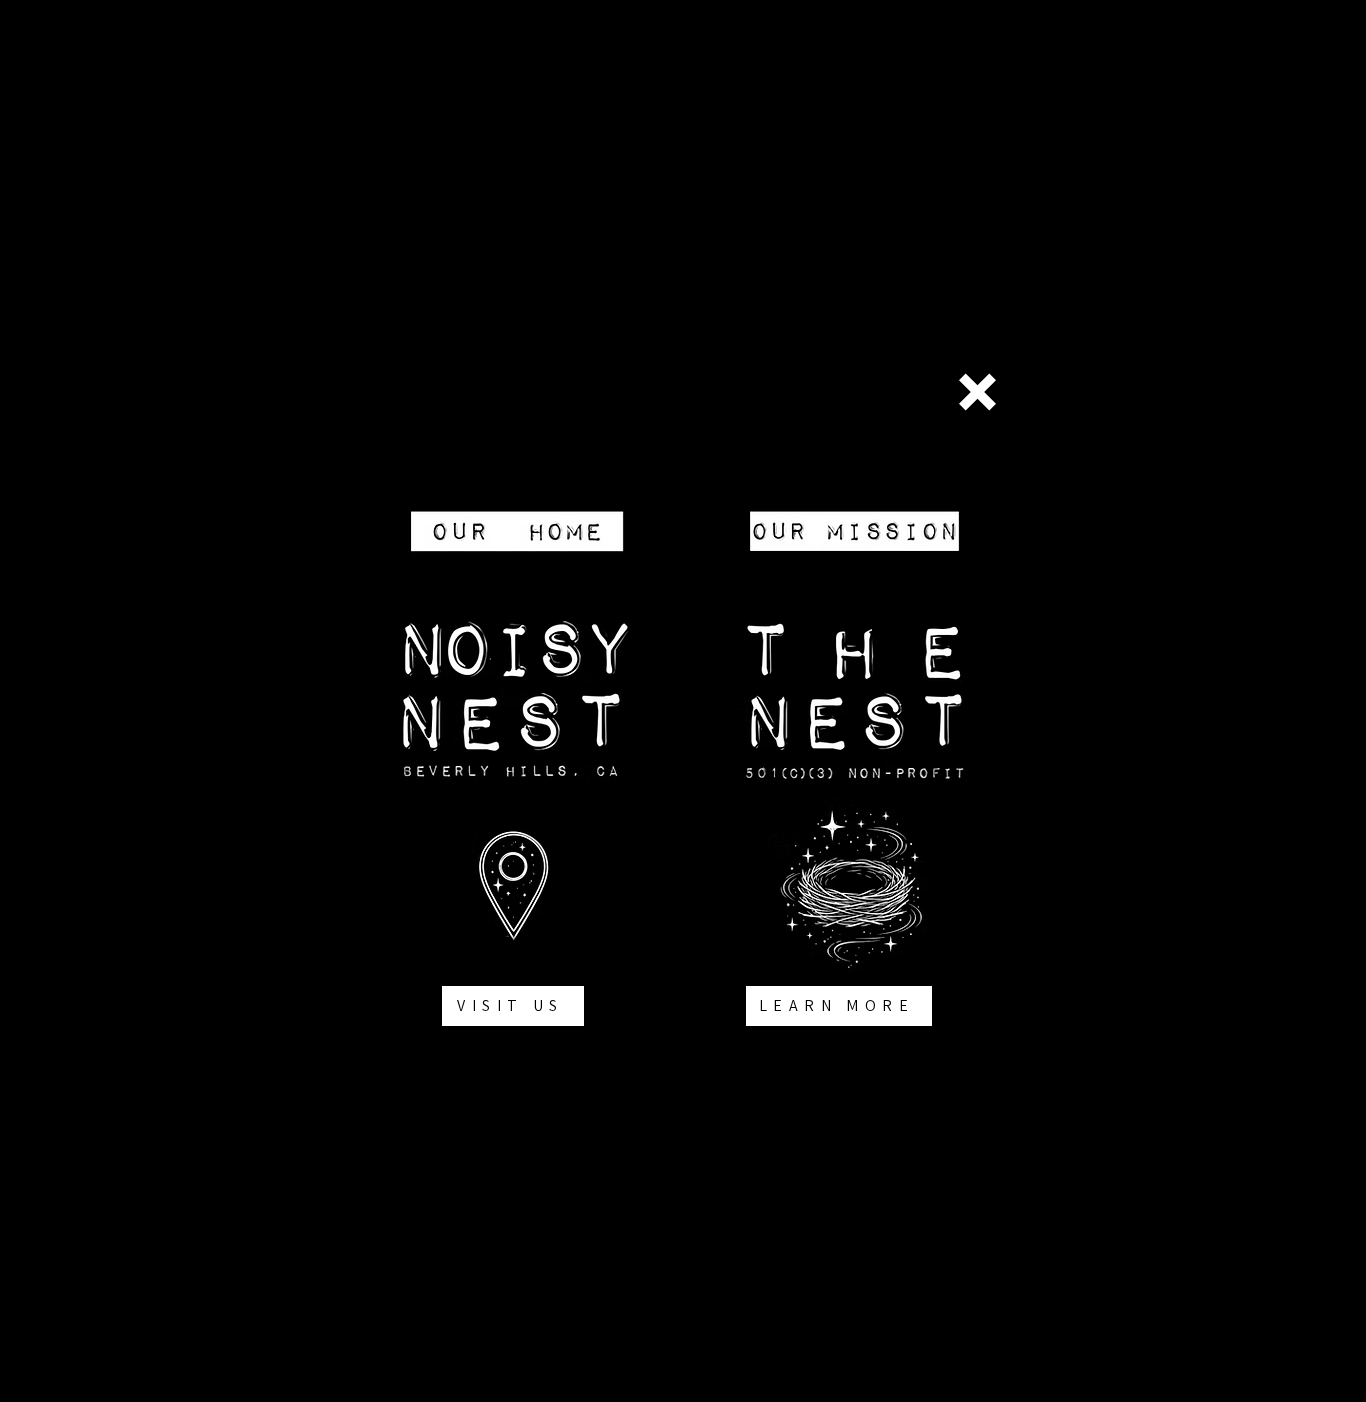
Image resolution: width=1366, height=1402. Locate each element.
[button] (977, 392)
